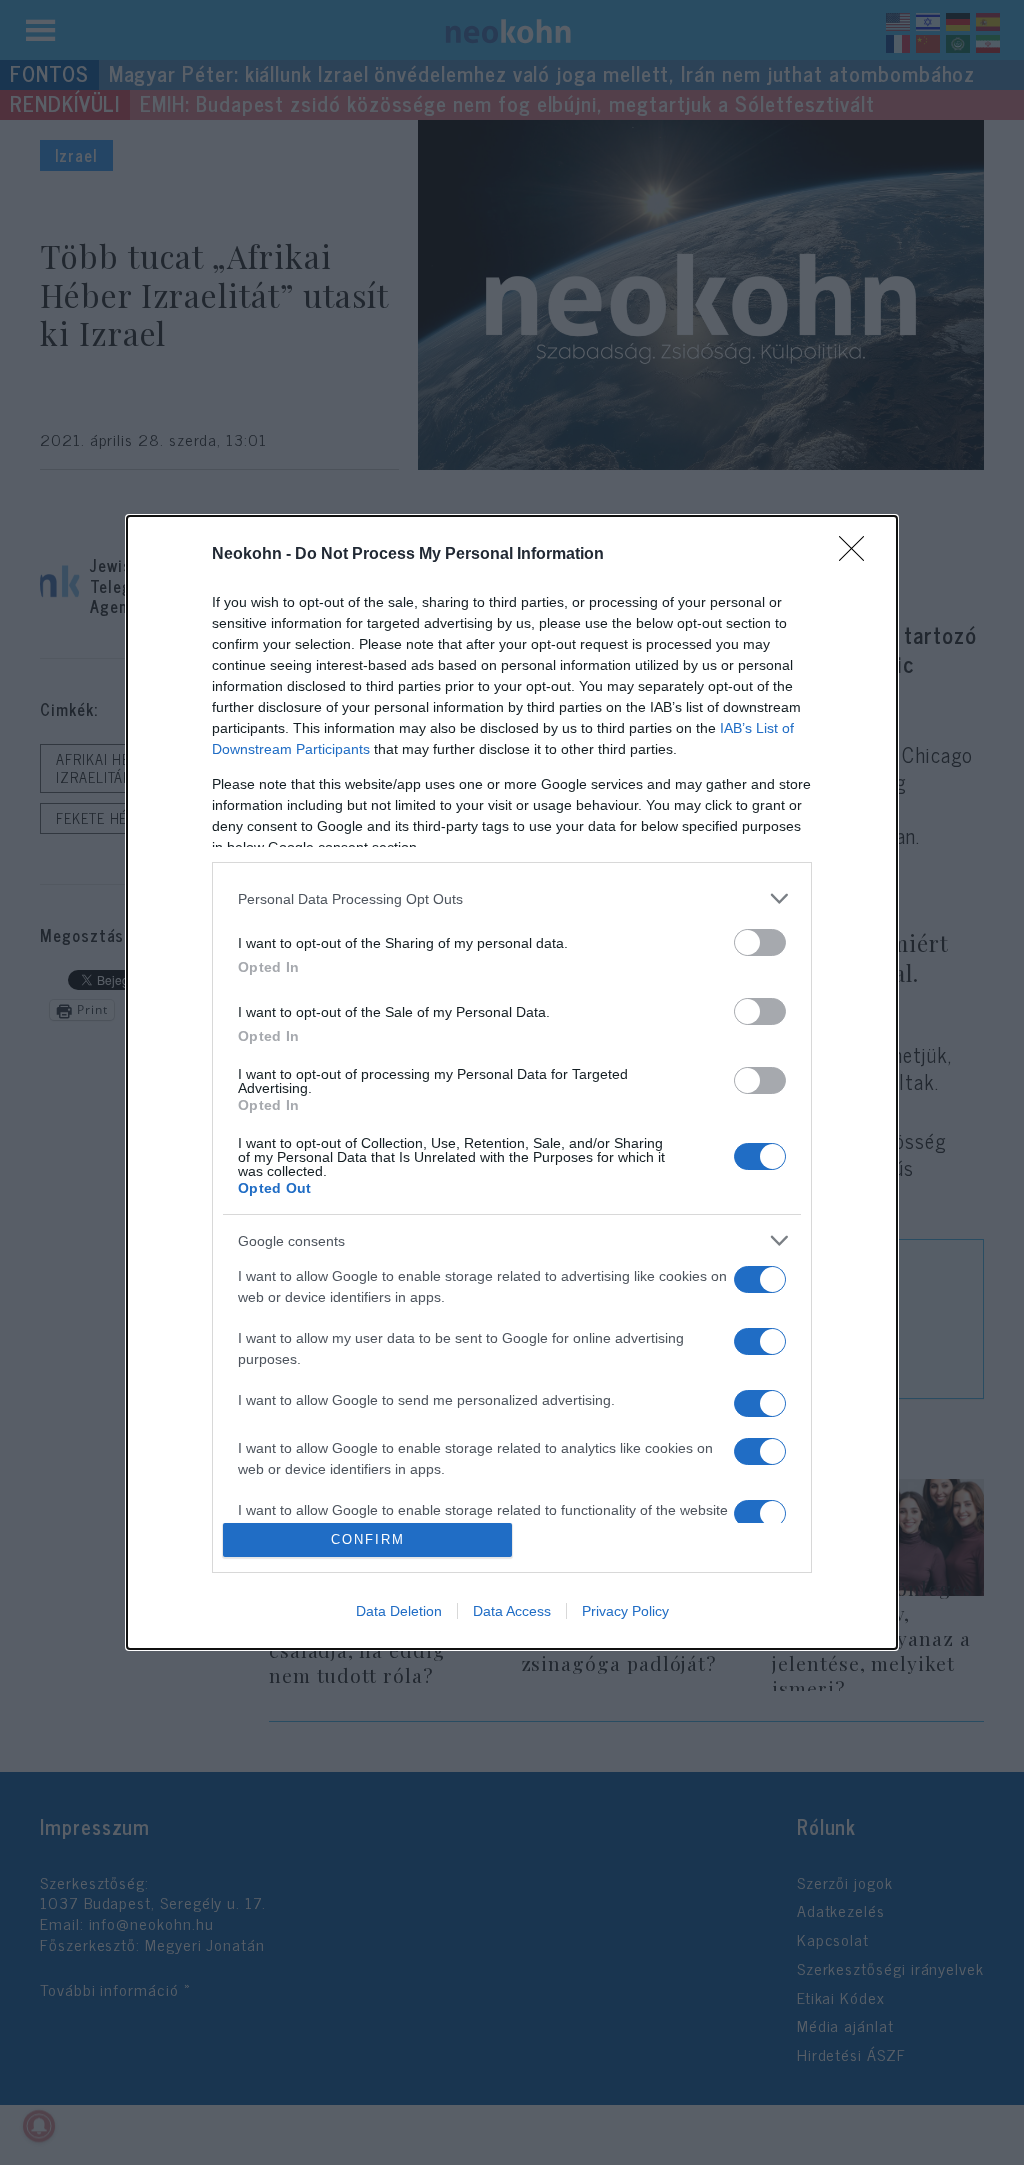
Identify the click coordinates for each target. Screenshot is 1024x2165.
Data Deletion (399, 1611)
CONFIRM (368, 1539)
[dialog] (512, 1082)
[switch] (760, 942)
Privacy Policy (625, 1611)
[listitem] (512, 898)
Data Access (512, 1611)
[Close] (858, 555)
